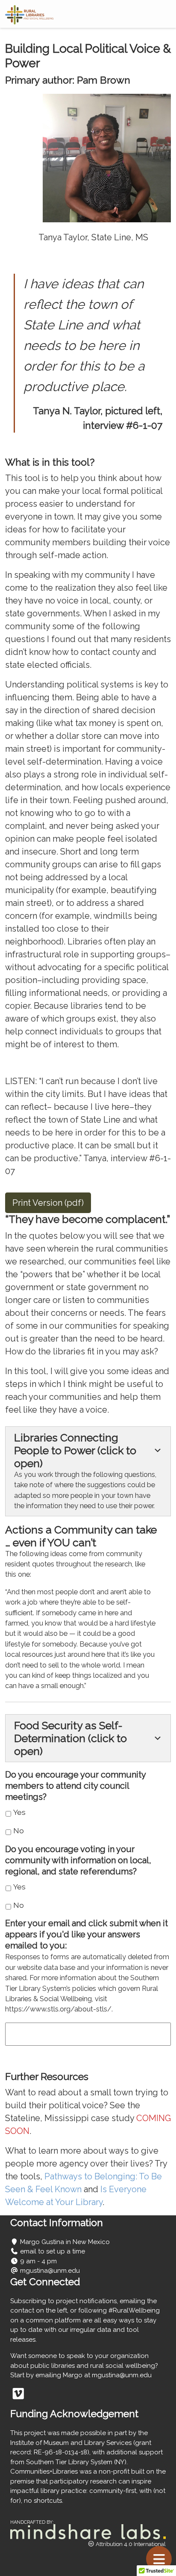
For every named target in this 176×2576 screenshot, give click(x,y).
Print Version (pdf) (48, 1203)
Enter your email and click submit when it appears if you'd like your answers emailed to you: (87, 1934)
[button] (88, 1471)
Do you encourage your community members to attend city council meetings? (75, 1786)
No (19, 1831)
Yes (19, 1812)
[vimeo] (18, 2396)
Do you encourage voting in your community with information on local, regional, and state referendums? (78, 1860)
